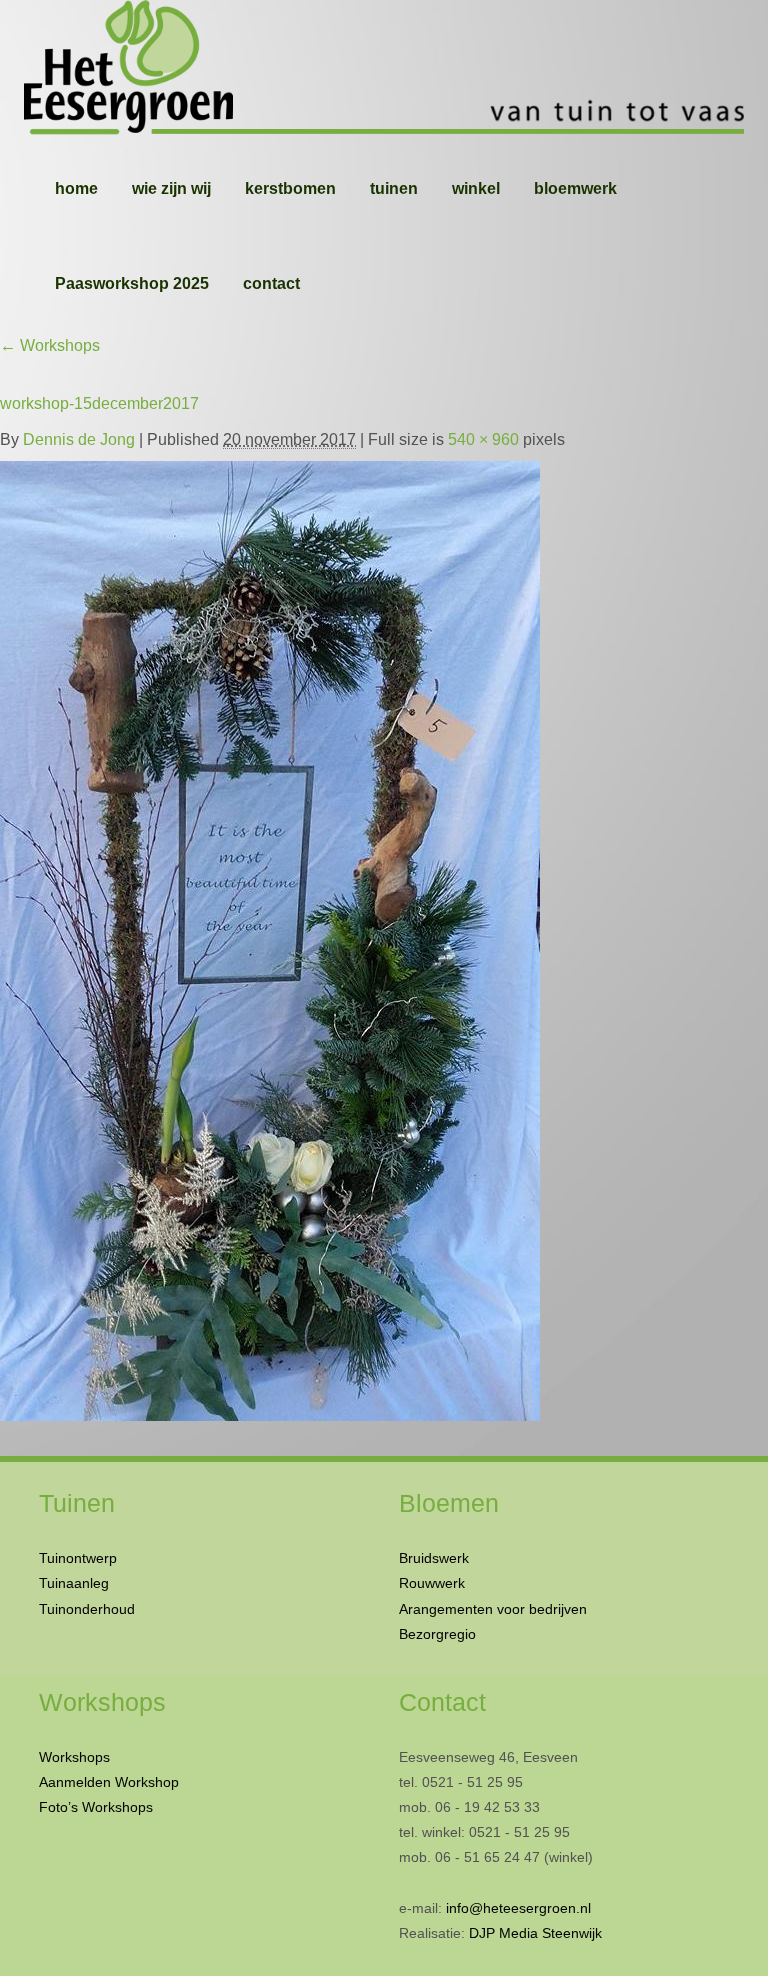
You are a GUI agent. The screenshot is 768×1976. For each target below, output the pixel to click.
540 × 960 (483, 439)
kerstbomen (290, 188)
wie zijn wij (171, 188)
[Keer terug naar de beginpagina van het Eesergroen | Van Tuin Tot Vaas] (384, 70)
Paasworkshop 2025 (132, 283)
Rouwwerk (432, 1583)
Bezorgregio (437, 1634)
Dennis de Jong (79, 439)
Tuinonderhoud (87, 1609)
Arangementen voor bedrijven (493, 1609)
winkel (476, 188)
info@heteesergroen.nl (518, 1908)
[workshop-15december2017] (270, 936)
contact (271, 283)
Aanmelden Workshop (109, 1782)
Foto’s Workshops (96, 1807)
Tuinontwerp (78, 1558)
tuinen (394, 188)
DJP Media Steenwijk (535, 1933)
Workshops (50, 345)
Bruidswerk (434, 1558)
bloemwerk (575, 188)
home (76, 188)
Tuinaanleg (74, 1583)
